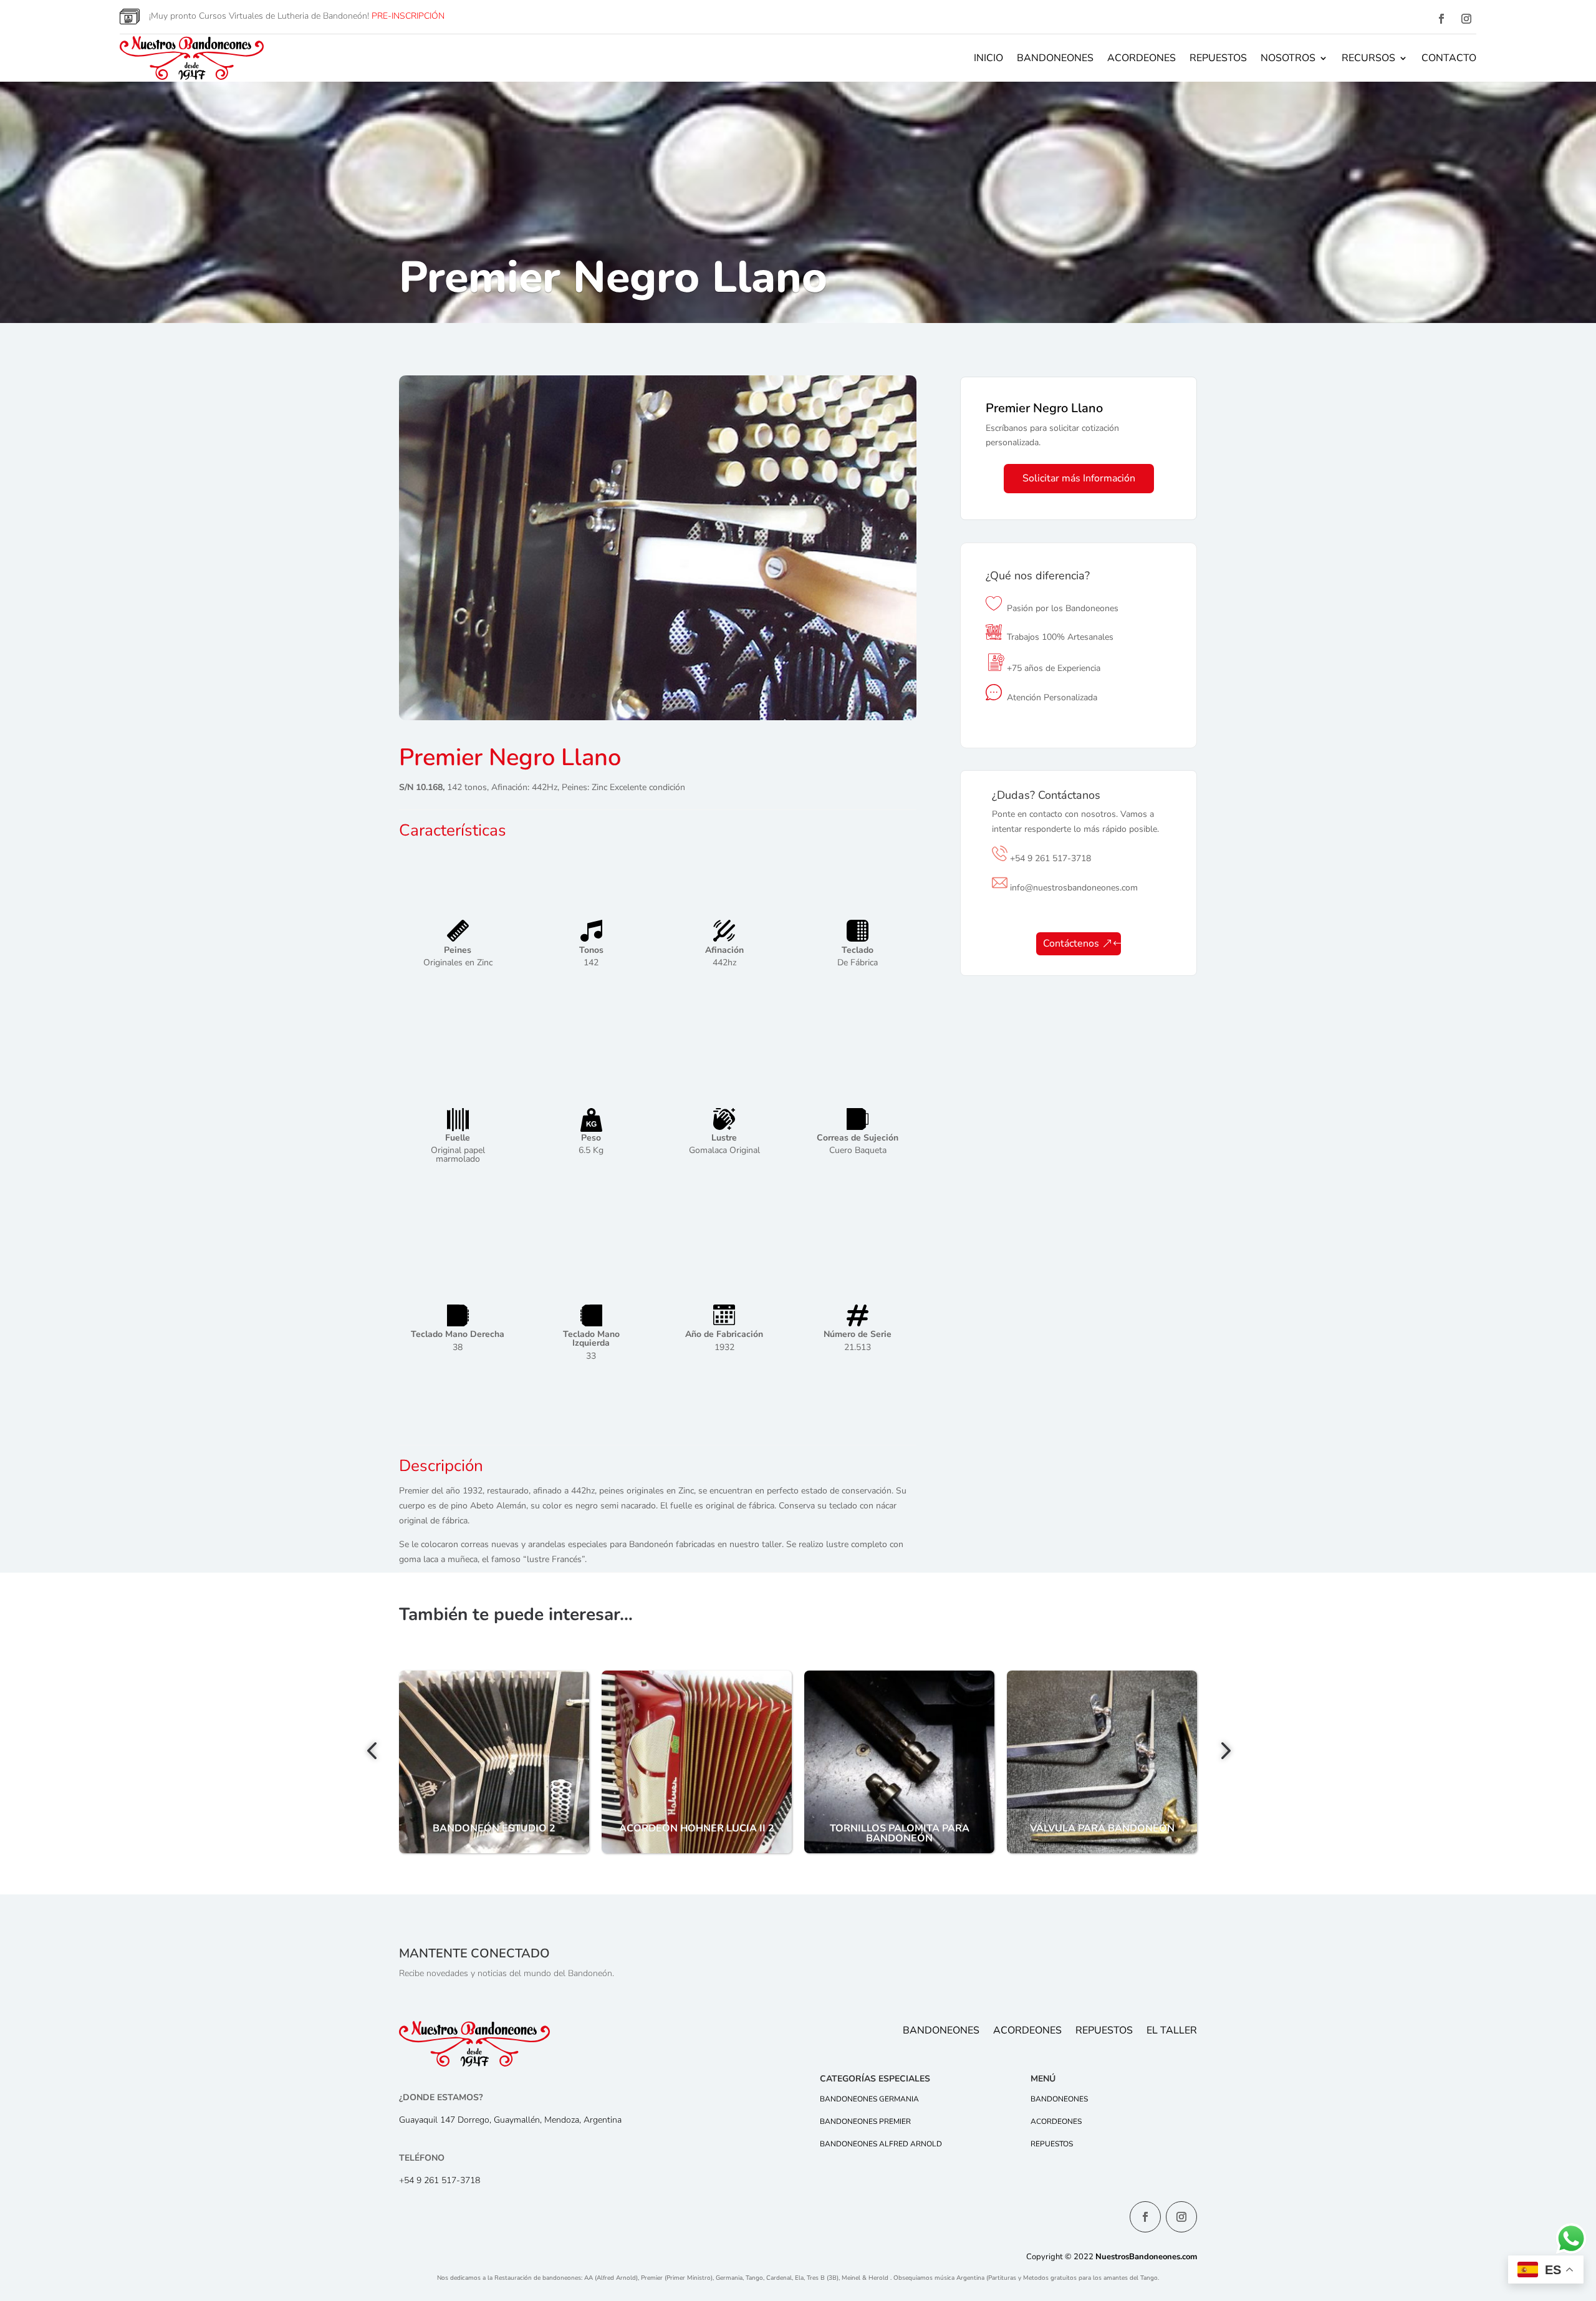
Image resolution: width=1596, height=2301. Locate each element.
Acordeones (1142, 58)
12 (679, 696)
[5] (658, 717)
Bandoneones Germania (869, 2099)
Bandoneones (1055, 58)
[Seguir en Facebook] (1441, 19)
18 (742, 696)
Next (1222, 1752)
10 (657, 696)
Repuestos (1218, 58)
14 (700, 696)
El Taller (1172, 2032)
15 (710, 696)
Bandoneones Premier (865, 2121)
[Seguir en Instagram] (1466, 19)
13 (689, 696)
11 (668, 696)
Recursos (1368, 58)
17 (732, 696)
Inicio (988, 58)
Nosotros (1288, 58)
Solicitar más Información (1079, 478)
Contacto (1449, 58)
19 (753, 696)
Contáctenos (1071, 943)
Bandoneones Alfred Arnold (881, 2144)
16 (721, 696)
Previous (374, 1752)
